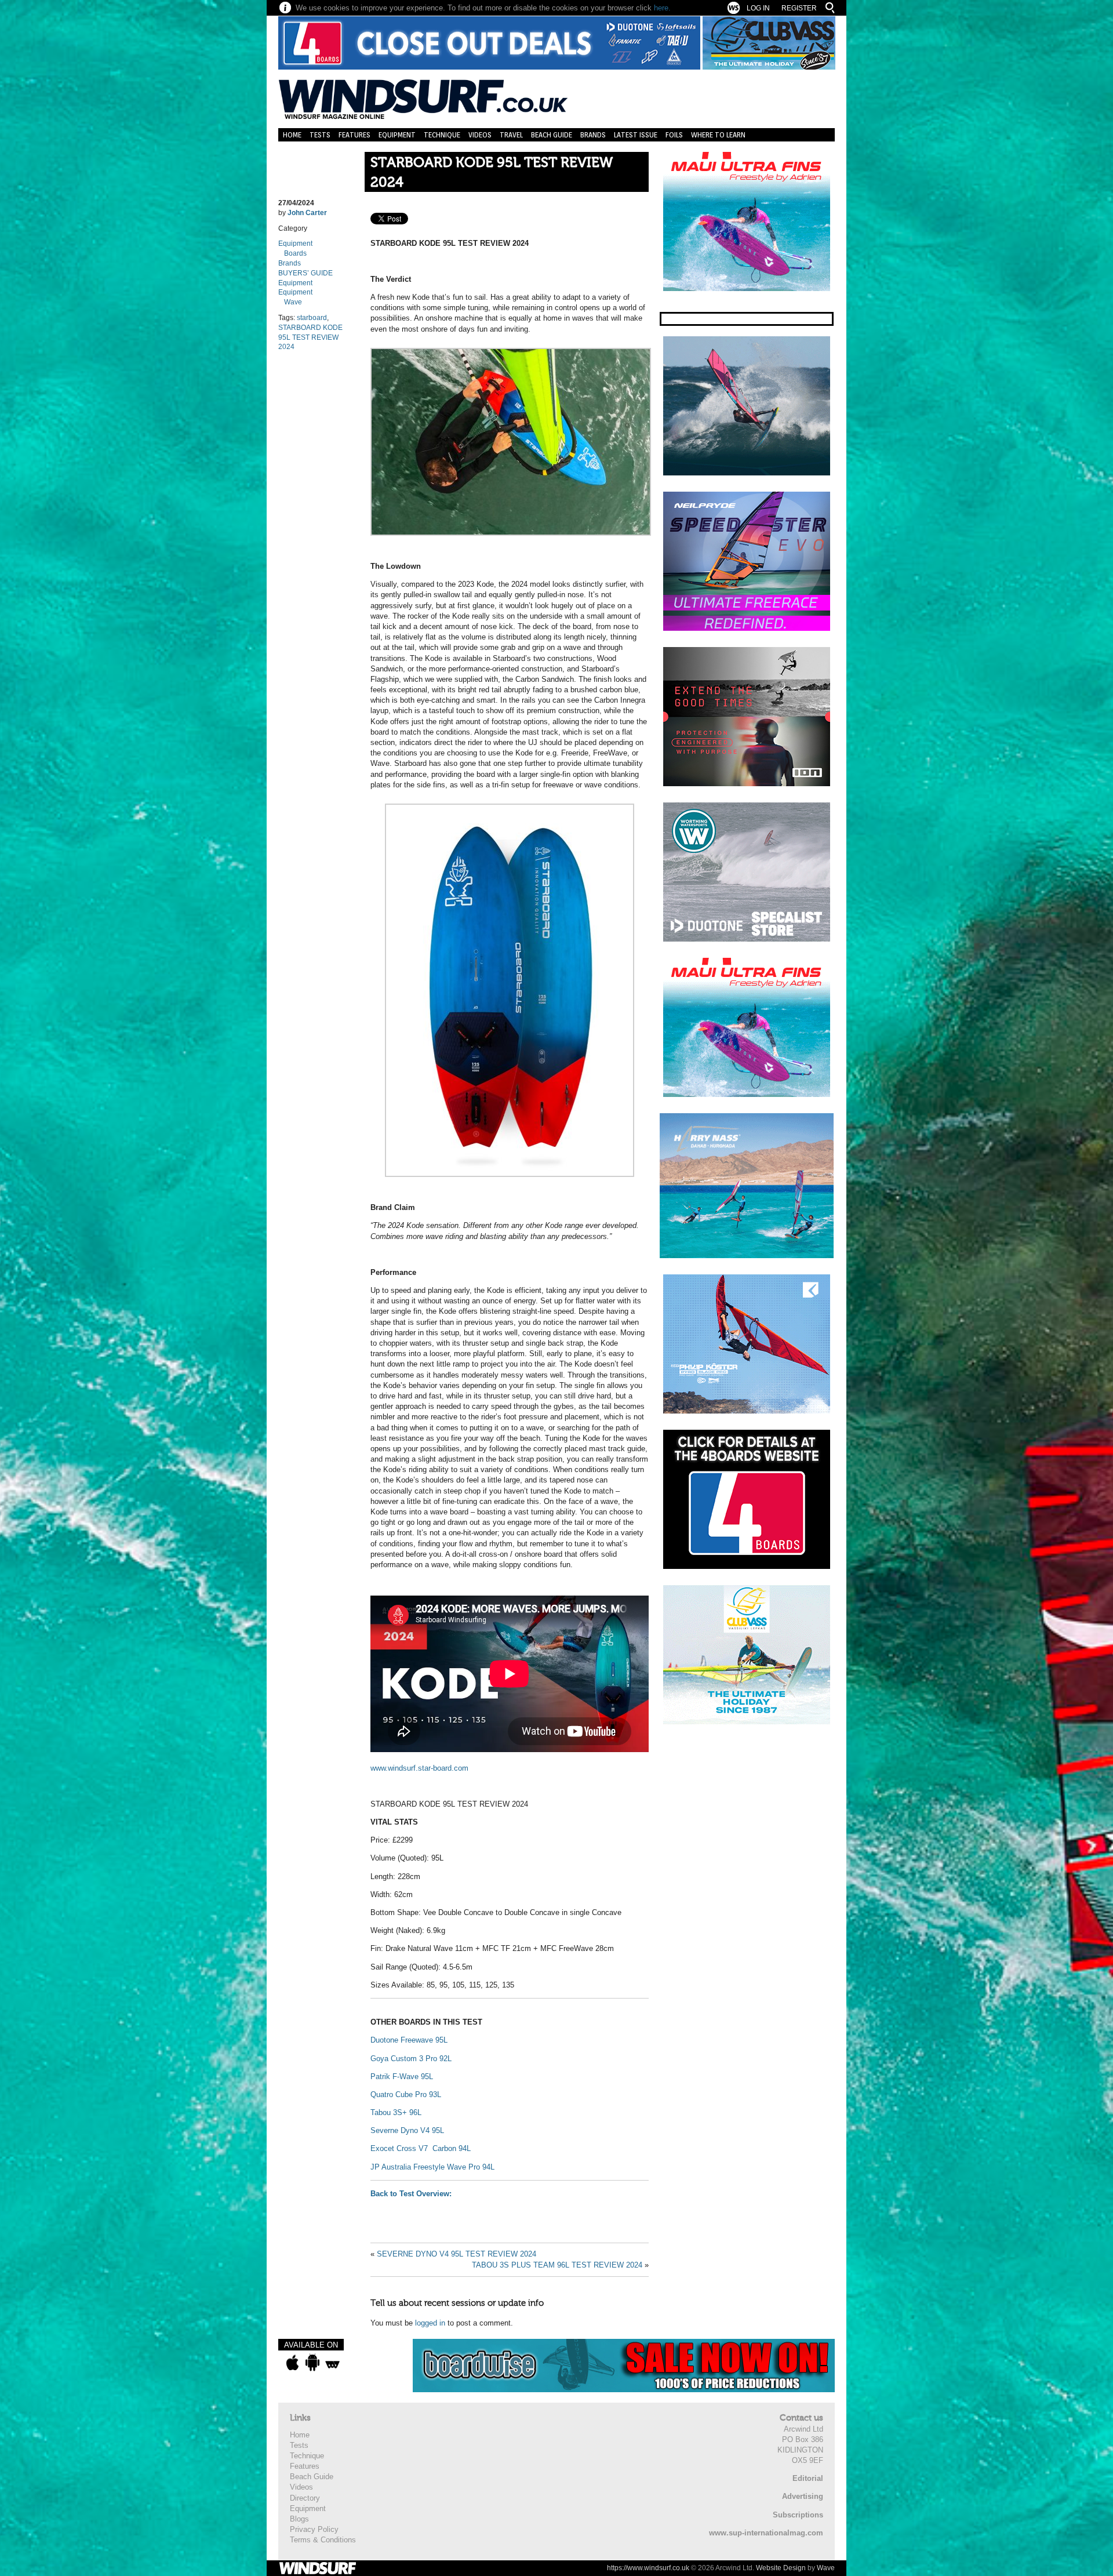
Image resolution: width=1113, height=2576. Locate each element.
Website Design (781, 2568)
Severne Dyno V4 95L (407, 2130)
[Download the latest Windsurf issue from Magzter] (332, 2363)
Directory (305, 2498)
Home (292, 135)
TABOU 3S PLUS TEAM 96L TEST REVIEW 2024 (557, 2265)
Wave (293, 302)
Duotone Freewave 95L (409, 2040)
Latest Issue (636, 135)
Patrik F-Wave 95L (402, 2077)
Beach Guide (552, 135)
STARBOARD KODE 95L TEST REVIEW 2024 (492, 172)
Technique (442, 135)
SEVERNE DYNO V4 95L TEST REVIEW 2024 (457, 2254)
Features (354, 135)
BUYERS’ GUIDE (305, 273)
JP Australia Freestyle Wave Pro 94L (432, 2167)
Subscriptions (798, 2515)
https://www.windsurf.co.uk (648, 2568)
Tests (320, 135)
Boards (295, 253)
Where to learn (718, 135)
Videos (480, 135)
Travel (511, 135)
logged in (430, 2323)
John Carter (307, 213)
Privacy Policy (314, 2529)
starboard (312, 318)
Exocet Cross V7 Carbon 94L (422, 2148)
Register (799, 8)
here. (662, 8)
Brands (593, 135)
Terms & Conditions (323, 2540)
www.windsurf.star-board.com (419, 1768)
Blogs (299, 2519)
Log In (758, 8)
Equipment (397, 135)
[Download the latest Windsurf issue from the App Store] (292, 2363)
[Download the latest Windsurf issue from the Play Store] (312, 2363)
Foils (674, 135)
